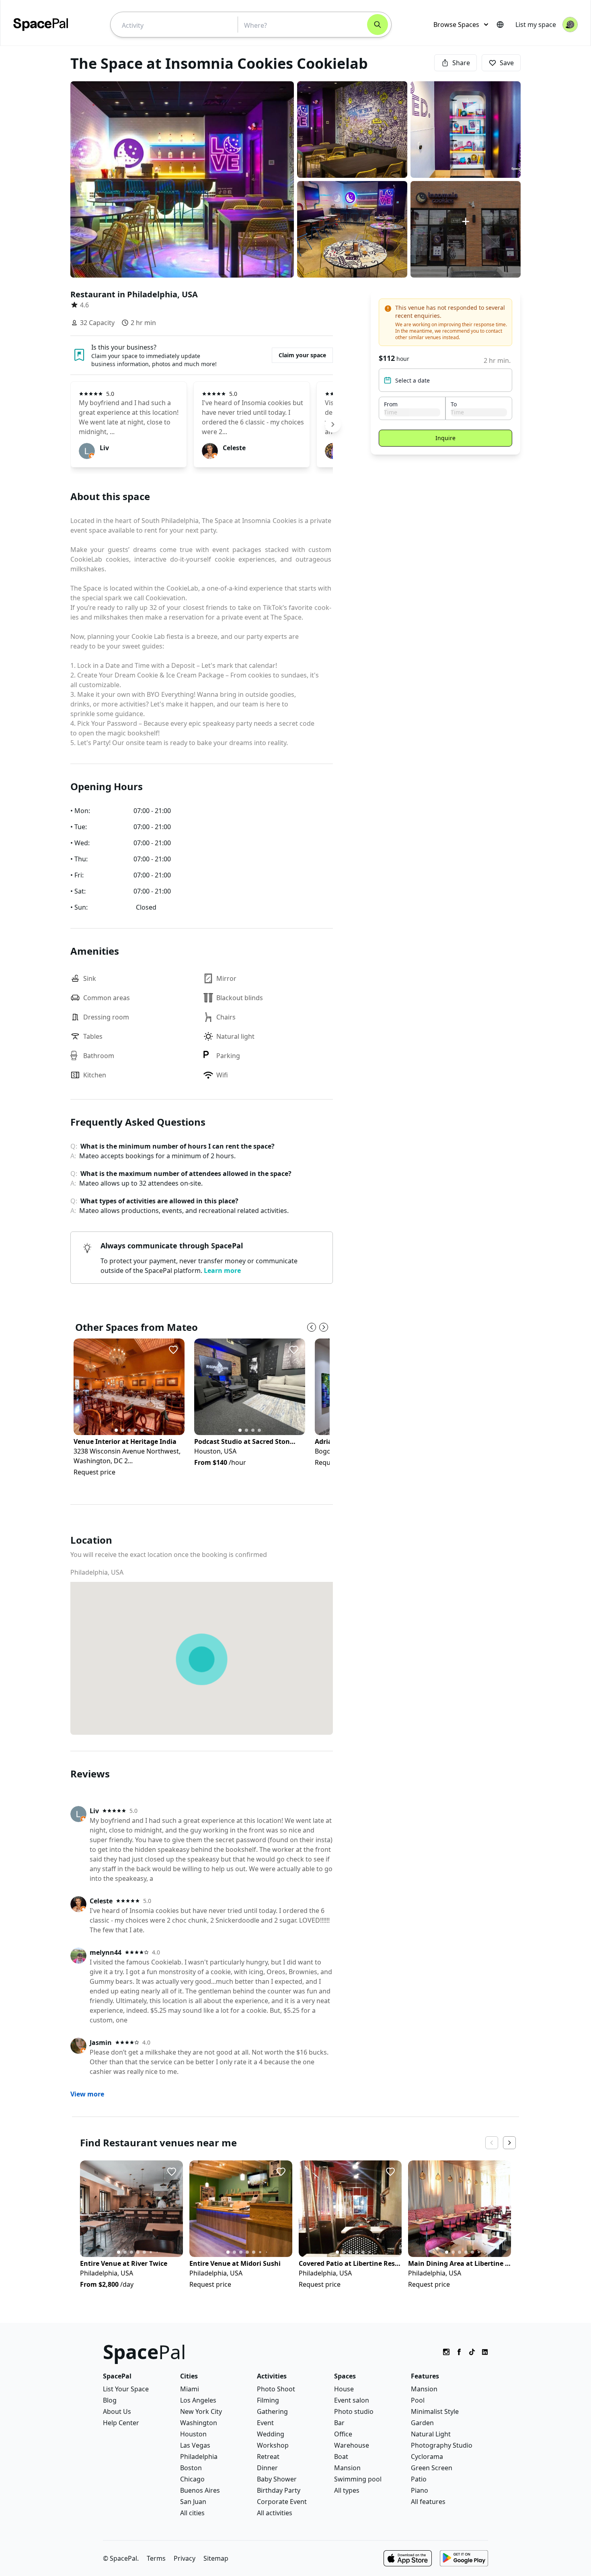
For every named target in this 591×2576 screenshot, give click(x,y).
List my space (536, 25)
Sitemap (216, 2558)
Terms (156, 2558)
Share (461, 63)
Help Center (121, 2423)
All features (428, 2502)
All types (347, 2490)
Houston (193, 2434)
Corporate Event (282, 2502)
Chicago (192, 2479)
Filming (268, 2400)
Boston (191, 2468)
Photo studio (354, 2411)
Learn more (222, 1270)
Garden (422, 2423)
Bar (339, 2423)
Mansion (347, 2468)
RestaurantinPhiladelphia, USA (134, 294)
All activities (275, 2513)
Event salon (352, 2400)
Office (343, 2434)
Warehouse (352, 2445)
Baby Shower (277, 2479)
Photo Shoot (276, 2389)
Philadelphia (199, 2457)
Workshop (273, 2445)
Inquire (445, 438)
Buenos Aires (200, 2490)
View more (87, 2094)
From (391, 404)
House (344, 2389)
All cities (192, 2513)
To (454, 404)
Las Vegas (195, 2445)
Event (265, 2423)
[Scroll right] (333, 424)
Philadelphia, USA (97, 1572)
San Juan (193, 2502)
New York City (201, 2411)
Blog (110, 2400)
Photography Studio (442, 2445)
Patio (419, 2479)
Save (507, 63)
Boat (341, 2457)
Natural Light (431, 2434)
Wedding (271, 2434)
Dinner (267, 2468)
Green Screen (432, 2468)
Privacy (185, 2558)
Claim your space (302, 355)
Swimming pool (358, 2479)
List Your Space (126, 2389)
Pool (418, 2400)
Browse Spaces (456, 25)
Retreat (268, 2457)
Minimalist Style (435, 2411)
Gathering (272, 2411)
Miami (190, 2389)
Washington (199, 2423)
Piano (420, 2490)
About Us (117, 2411)
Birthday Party (279, 2490)
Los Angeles (198, 2400)
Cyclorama (427, 2457)
